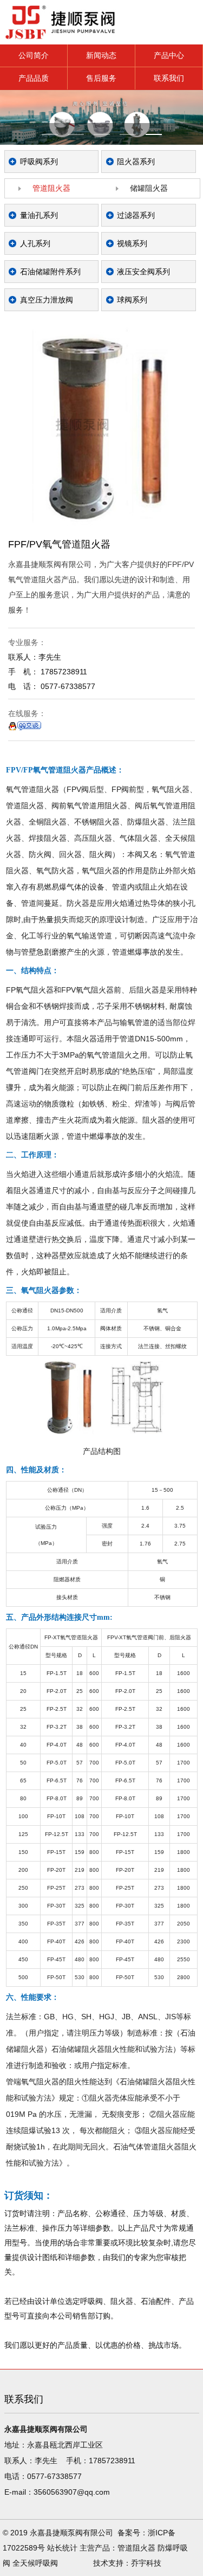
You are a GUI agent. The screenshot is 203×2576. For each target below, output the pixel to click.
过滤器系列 (136, 215)
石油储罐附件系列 (50, 272)
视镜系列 (132, 243)
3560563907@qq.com (72, 2492)
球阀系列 (132, 300)
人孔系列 (35, 243)
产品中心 (169, 55)
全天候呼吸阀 (35, 2563)
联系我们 (169, 78)
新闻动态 (101, 55)
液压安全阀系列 (143, 272)
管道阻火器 (51, 188)
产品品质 (34, 78)
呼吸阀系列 (39, 162)
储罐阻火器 (149, 188)
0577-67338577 (54, 2476)
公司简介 (34, 55)
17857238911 (112, 2461)
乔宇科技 (146, 2563)
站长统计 (62, 2548)
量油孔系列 (39, 215)
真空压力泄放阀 (47, 300)
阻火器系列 (136, 162)
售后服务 (101, 78)
